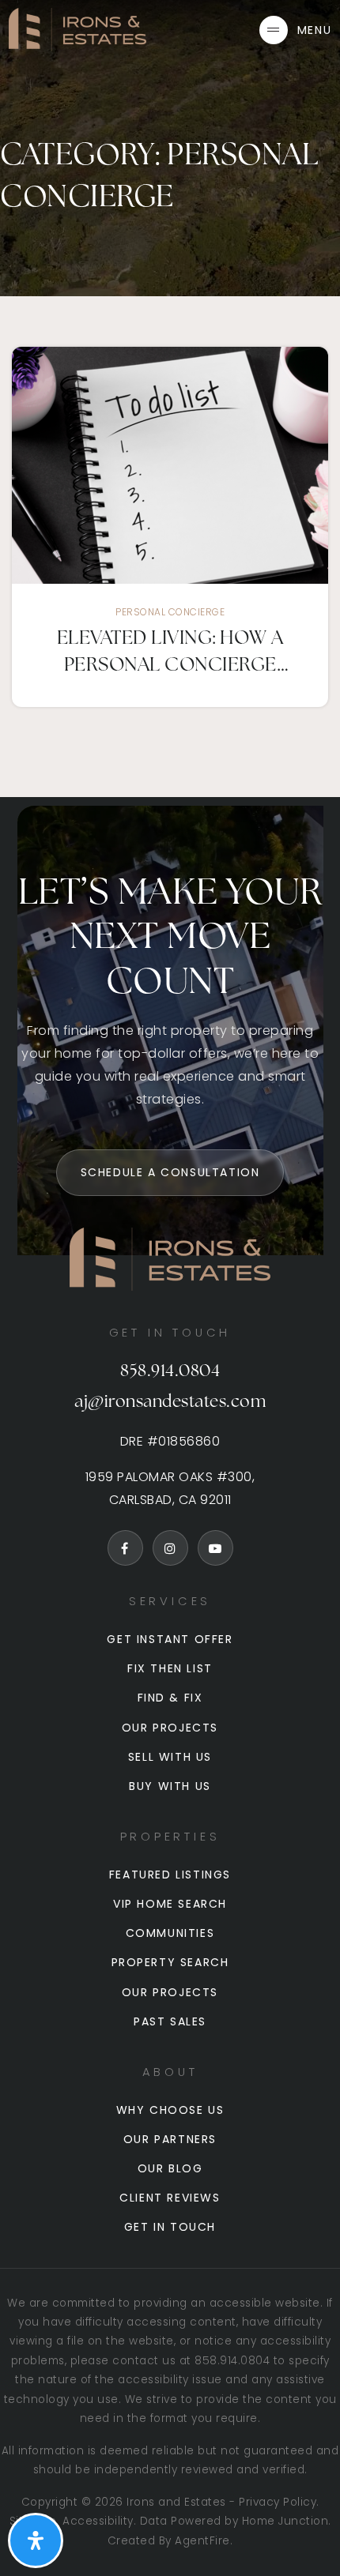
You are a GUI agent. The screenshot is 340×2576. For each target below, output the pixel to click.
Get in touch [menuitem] (170, 2227)
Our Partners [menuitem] (170, 2139)
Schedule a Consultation (170, 1172)
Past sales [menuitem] (170, 2021)
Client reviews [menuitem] (170, 2198)
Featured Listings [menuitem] (170, 1875)
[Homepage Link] (77, 29)
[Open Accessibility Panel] (36, 2540)
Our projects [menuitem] (170, 1728)
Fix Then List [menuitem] (170, 1668)
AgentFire (202, 2541)
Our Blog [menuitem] (170, 2168)
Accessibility (98, 2521)
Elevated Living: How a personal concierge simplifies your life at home (170, 654)
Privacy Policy (278, 2502)
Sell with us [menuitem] (170, 1757)
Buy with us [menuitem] (170, 1786)
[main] (170, 399)
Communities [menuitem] (170, 1933)
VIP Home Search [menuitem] (170, 1904)
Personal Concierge (170, 612)
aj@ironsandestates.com (170, 1403)
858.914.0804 (170, 1372)
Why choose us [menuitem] (170, 2110)
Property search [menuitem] (170, 1962)
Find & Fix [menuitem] (170, 1698)
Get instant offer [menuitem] (170, 1639)
